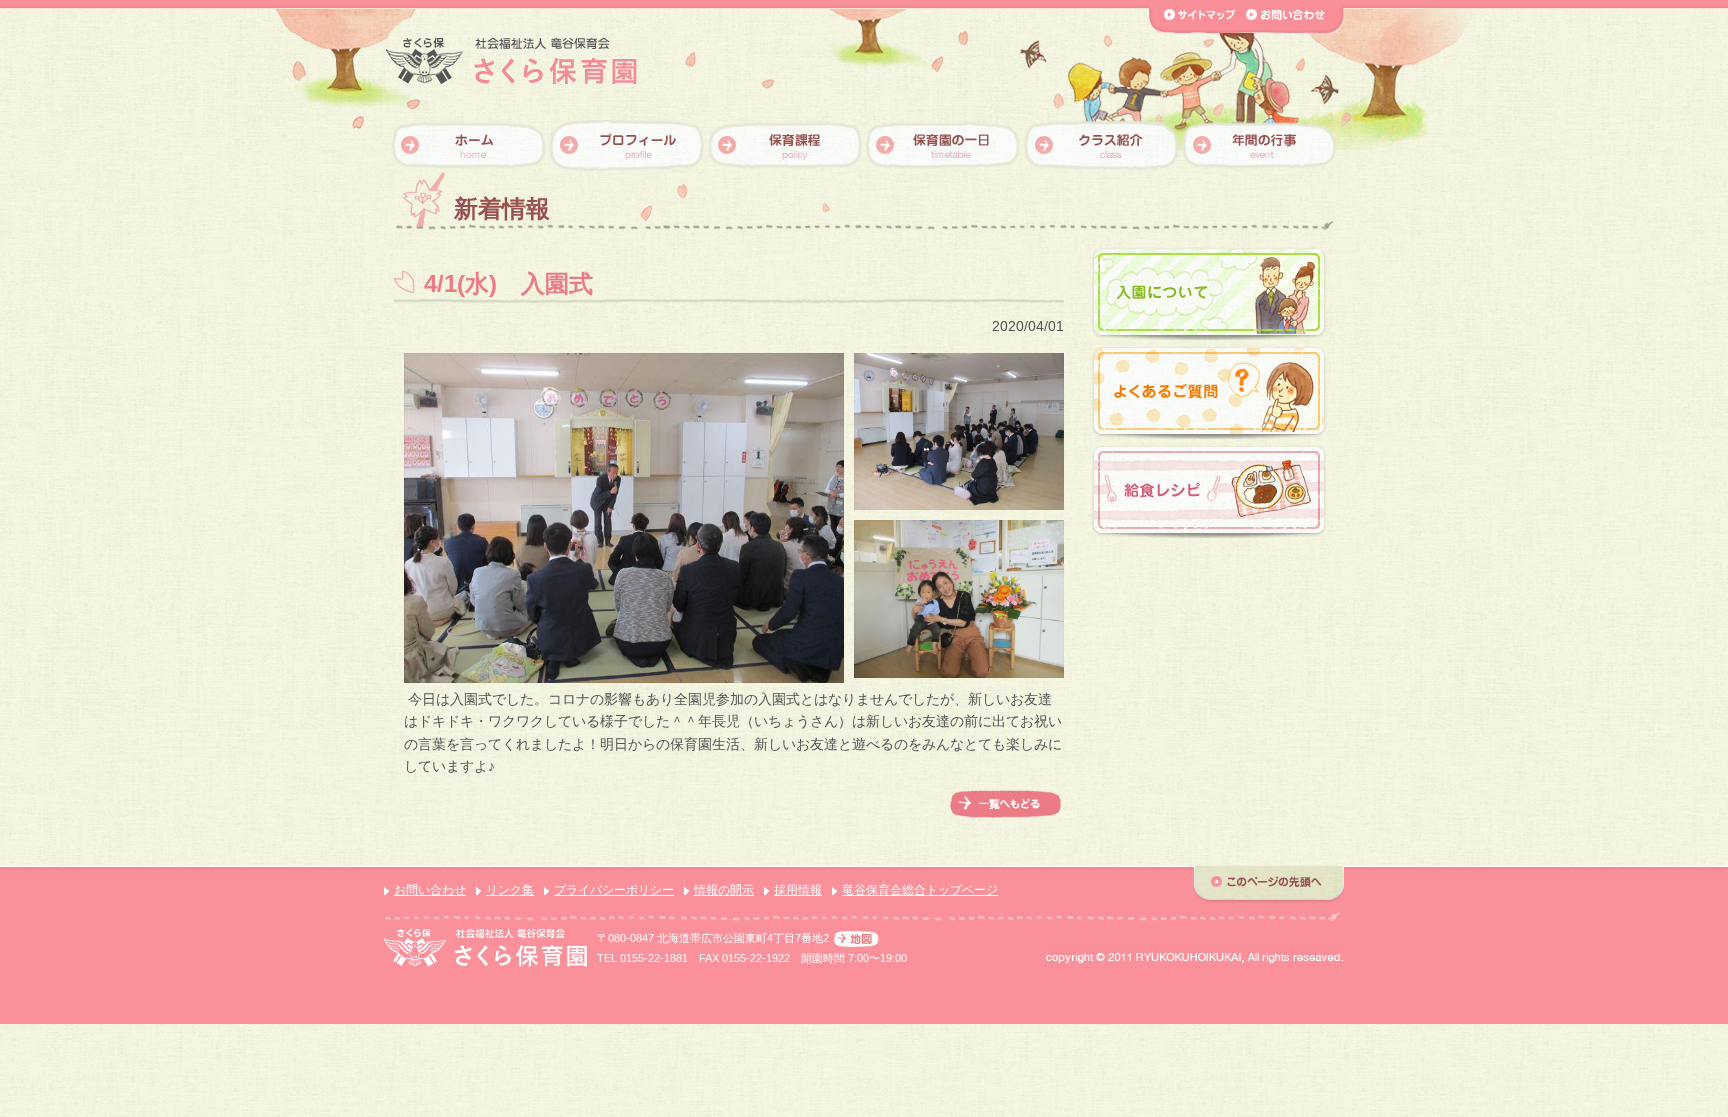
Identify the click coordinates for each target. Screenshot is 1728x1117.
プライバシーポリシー (614, 890)
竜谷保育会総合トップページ (920, 890)
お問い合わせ (430, 890)
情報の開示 (724, 890)
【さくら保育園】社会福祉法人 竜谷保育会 (511, 61)
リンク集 (510, 890)
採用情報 (798, 890)
